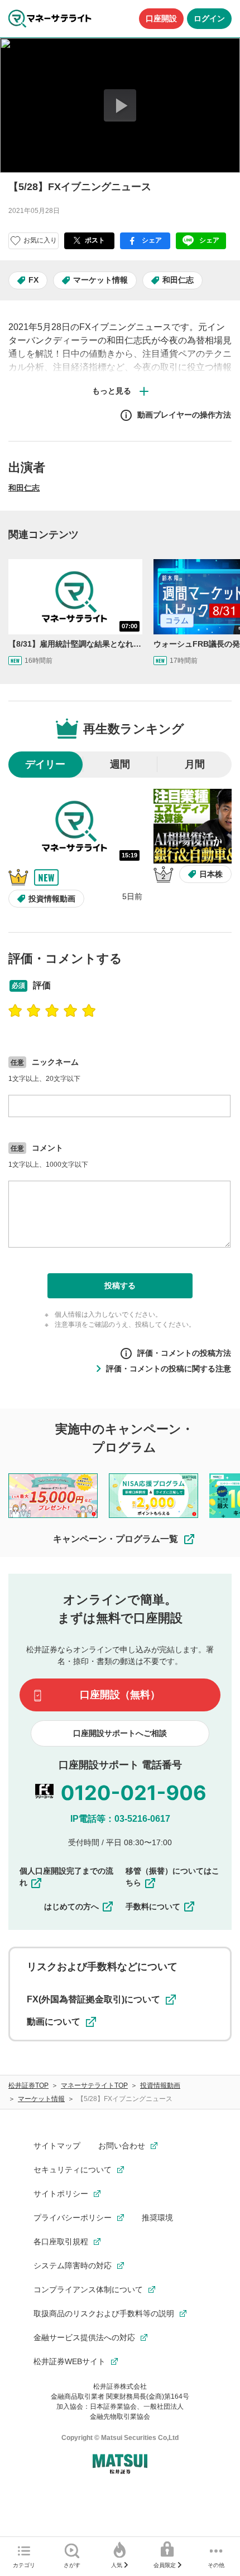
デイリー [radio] (45, 764)
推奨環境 (157, 2218)
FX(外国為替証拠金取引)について (93, 1999)
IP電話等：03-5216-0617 (120, 1819)
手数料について (153, 1906)
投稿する (120, 1285)
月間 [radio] (195, 764)
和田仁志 (178, 280)
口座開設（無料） (120, 1695)
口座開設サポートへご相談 (120, 1733)
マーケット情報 (100, 280)
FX (33, 280)
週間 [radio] (120, 764)
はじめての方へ (71, 1906)
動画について (54, 2022)
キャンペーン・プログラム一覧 (116, 1539)
